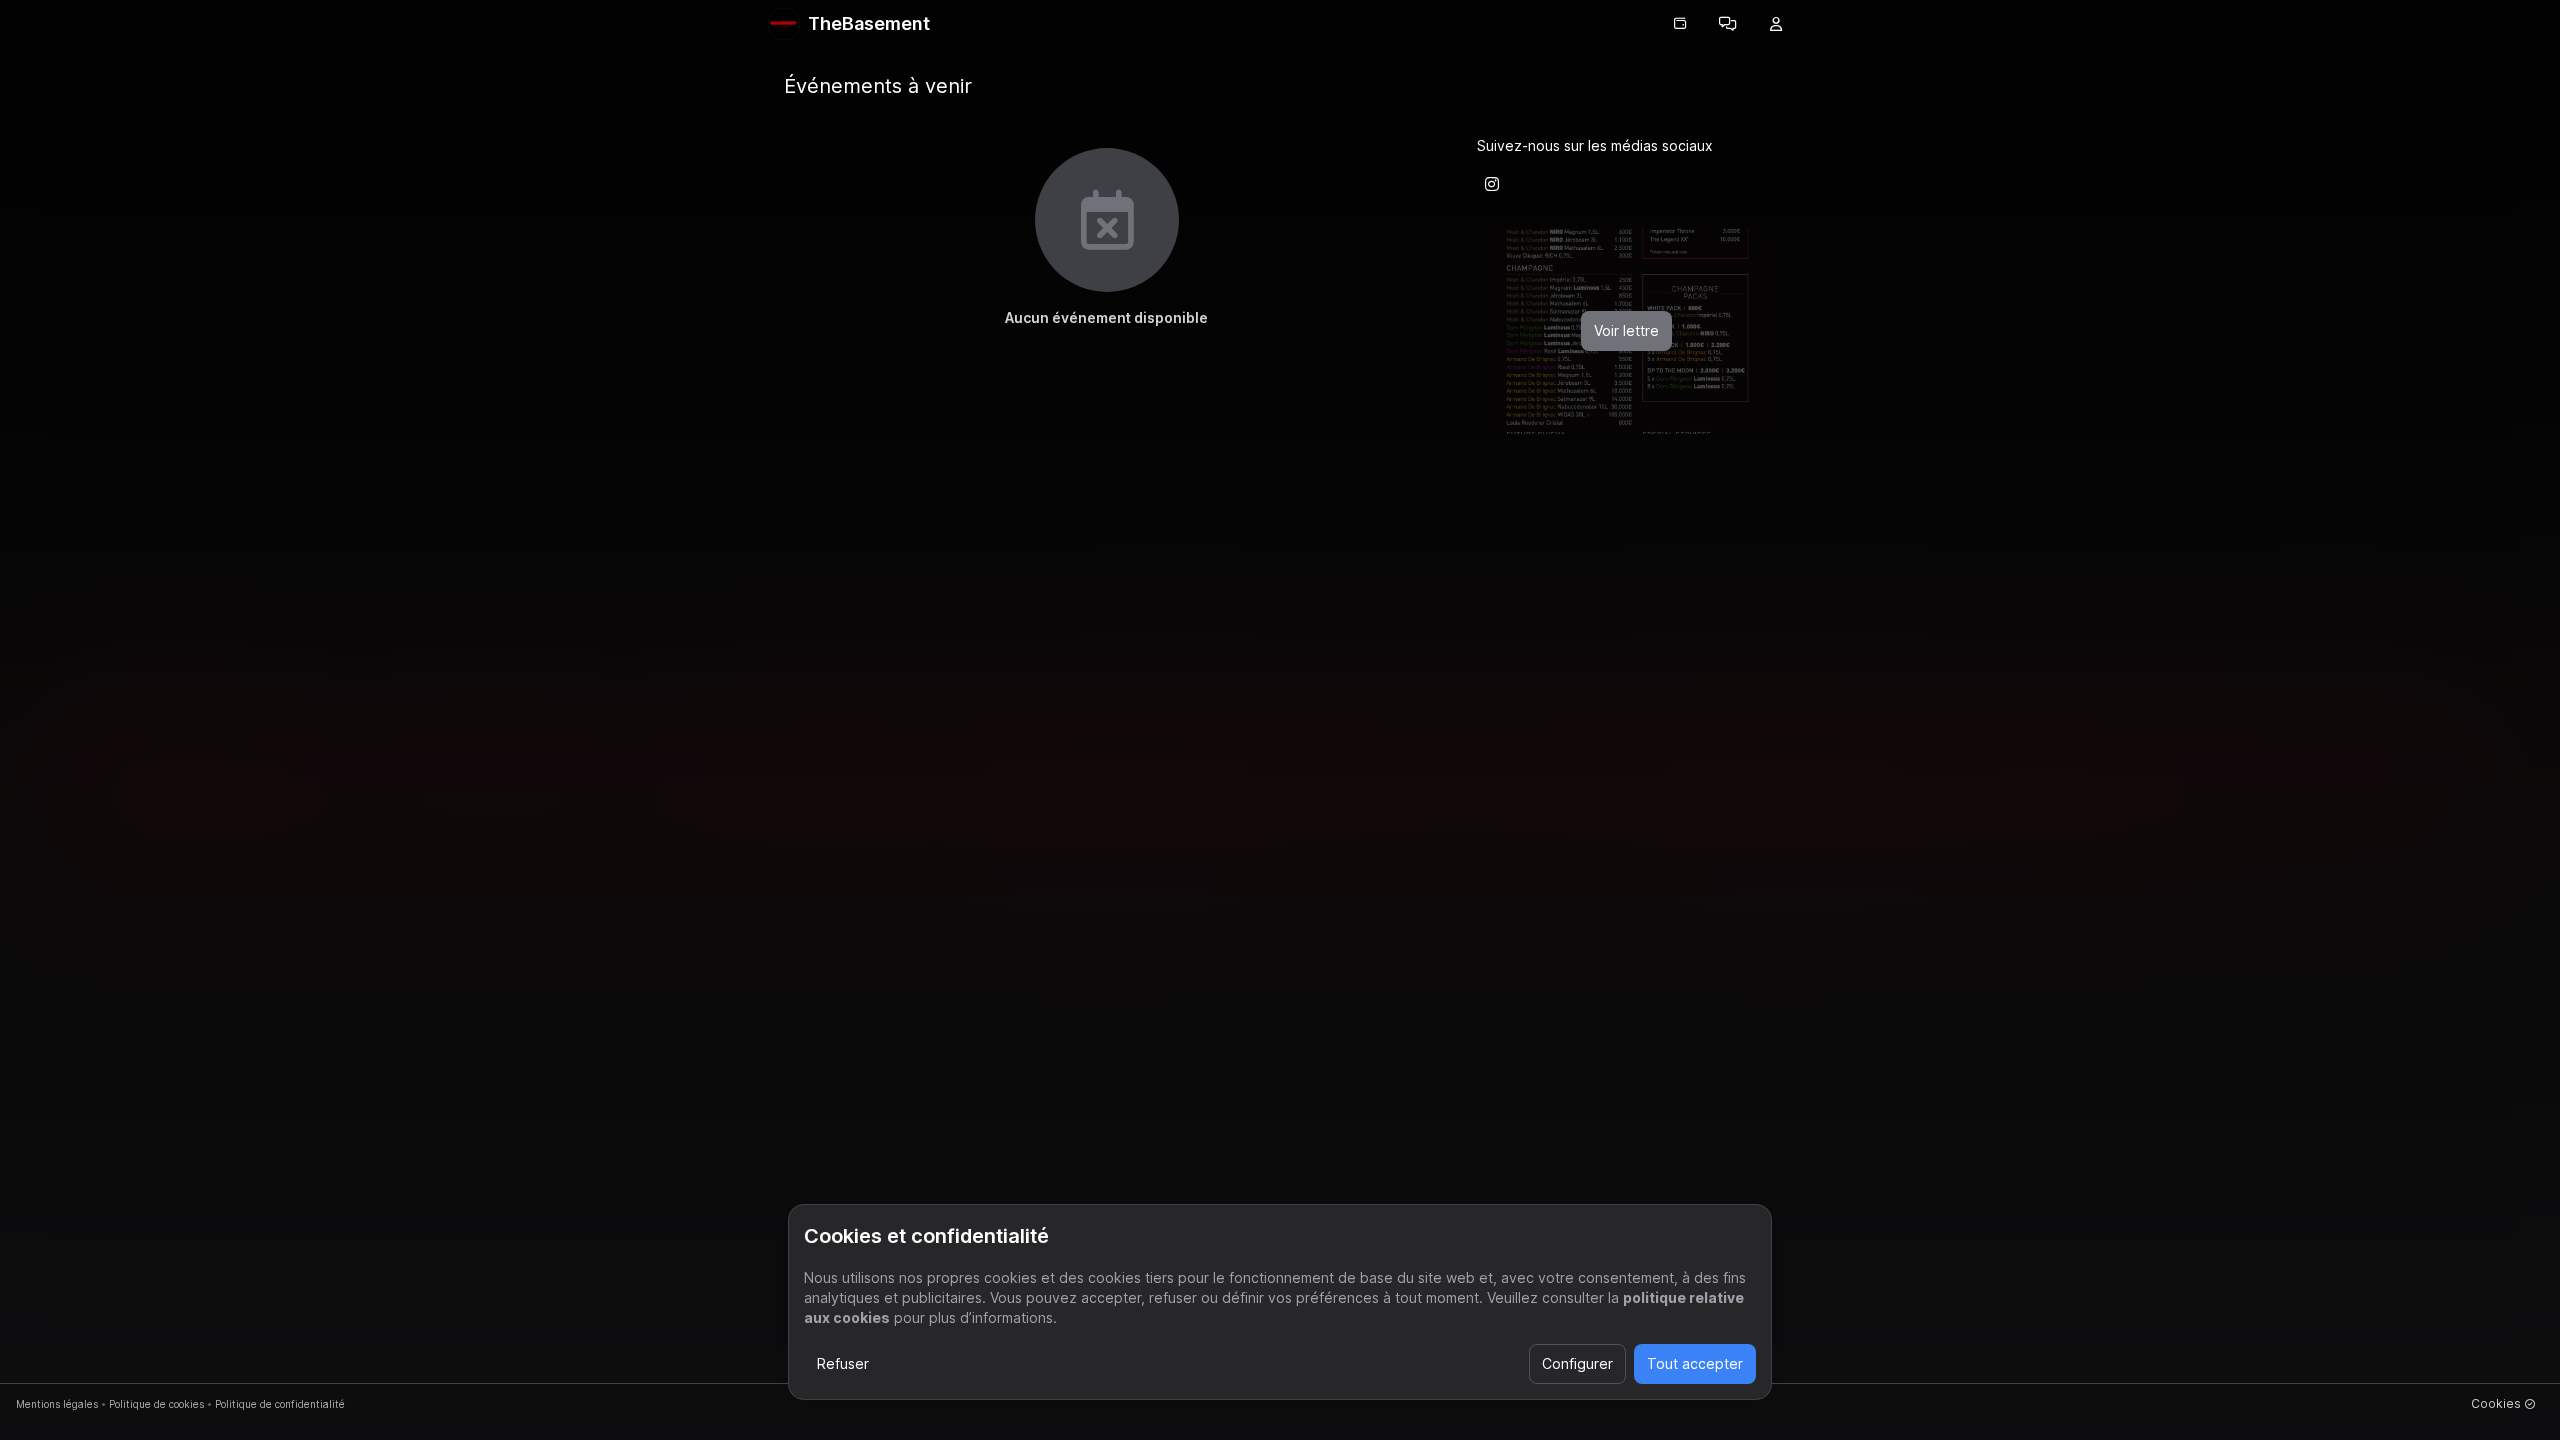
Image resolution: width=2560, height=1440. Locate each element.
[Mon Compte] (1776, 24)
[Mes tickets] (1680, 24)
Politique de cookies (156, 1404)
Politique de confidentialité (280, 1404)
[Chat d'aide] (1728, 24)
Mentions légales (57, 1404)
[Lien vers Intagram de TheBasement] (1492, 184)
